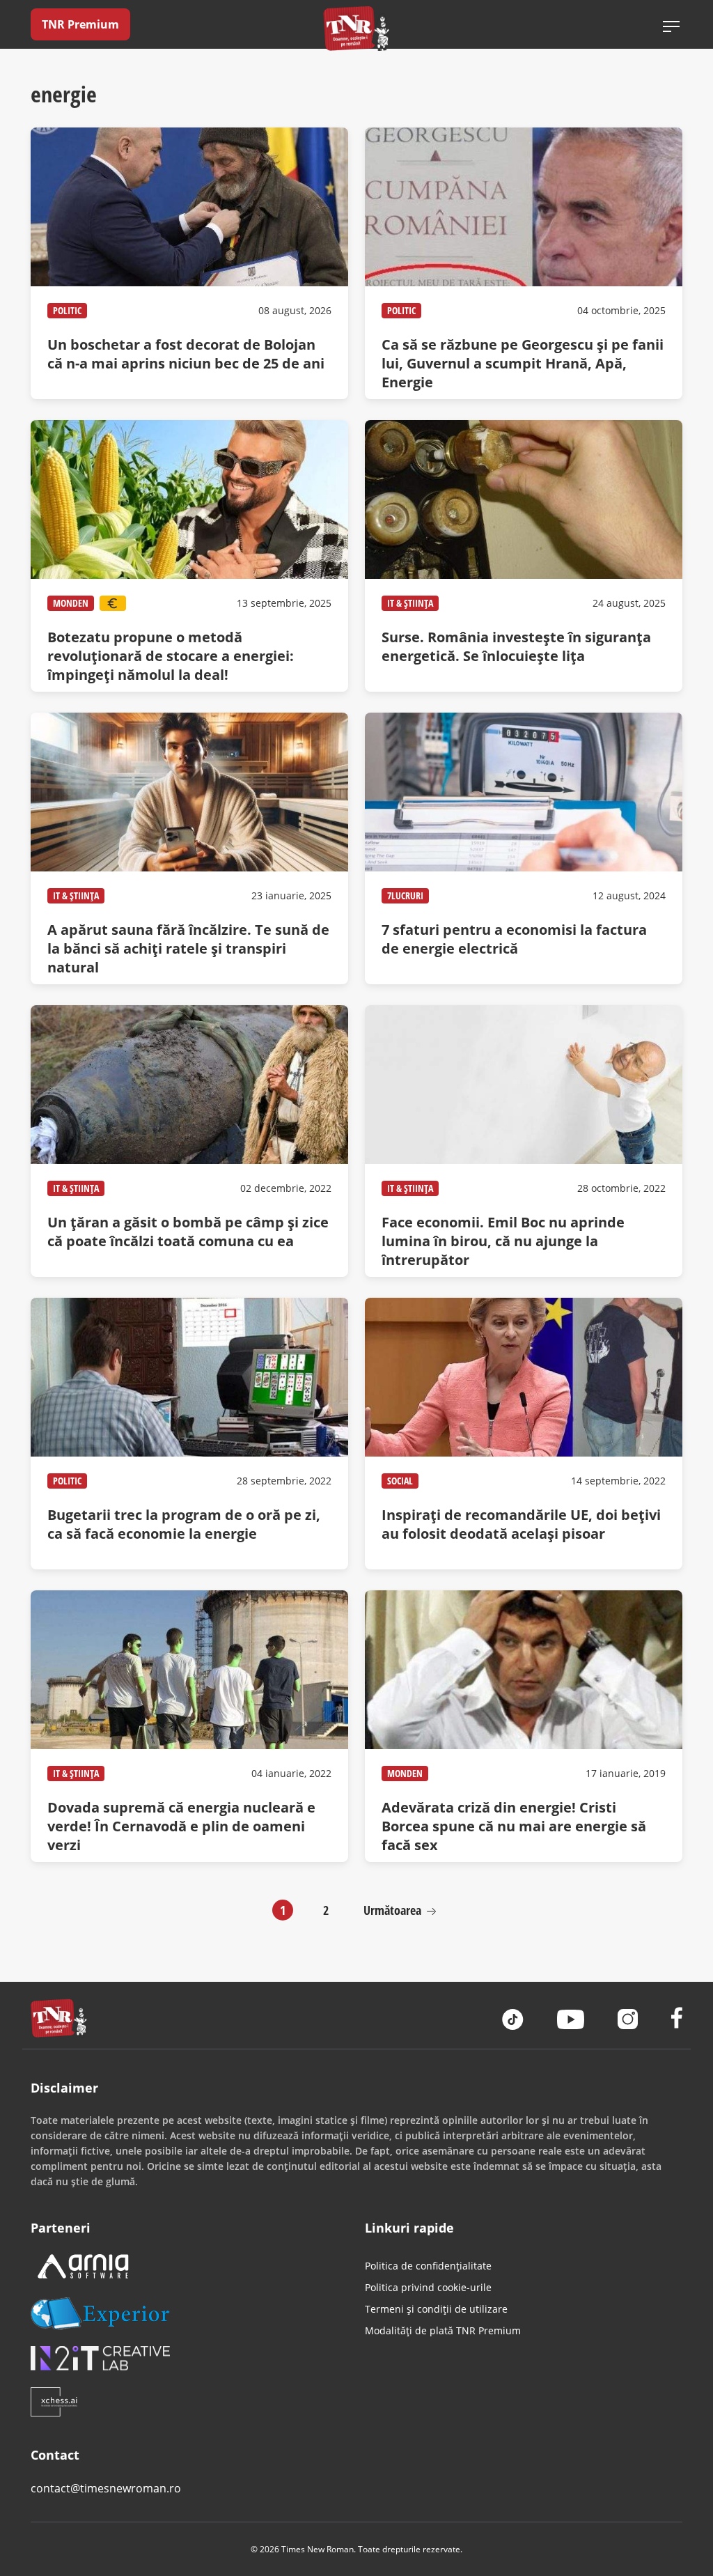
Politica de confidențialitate (428, 2266)
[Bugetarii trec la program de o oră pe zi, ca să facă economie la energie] (189, 1434)
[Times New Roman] (357, 28)
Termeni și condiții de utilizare (436, 2309)
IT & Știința (410, 603)
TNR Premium (80, 24)
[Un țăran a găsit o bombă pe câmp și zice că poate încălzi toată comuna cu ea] (189, 1141)
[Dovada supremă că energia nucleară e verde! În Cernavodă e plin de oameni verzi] (189, 1726)
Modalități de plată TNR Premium (443, 2330)
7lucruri (405, 895)
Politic (67, 310)
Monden (71, 603)
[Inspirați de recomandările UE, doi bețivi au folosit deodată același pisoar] (524, 1434)
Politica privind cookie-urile (428, 2287)
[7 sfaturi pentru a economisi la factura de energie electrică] (524, 848)
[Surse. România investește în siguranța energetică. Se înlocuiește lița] (524, 556)
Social (400, 1481)
